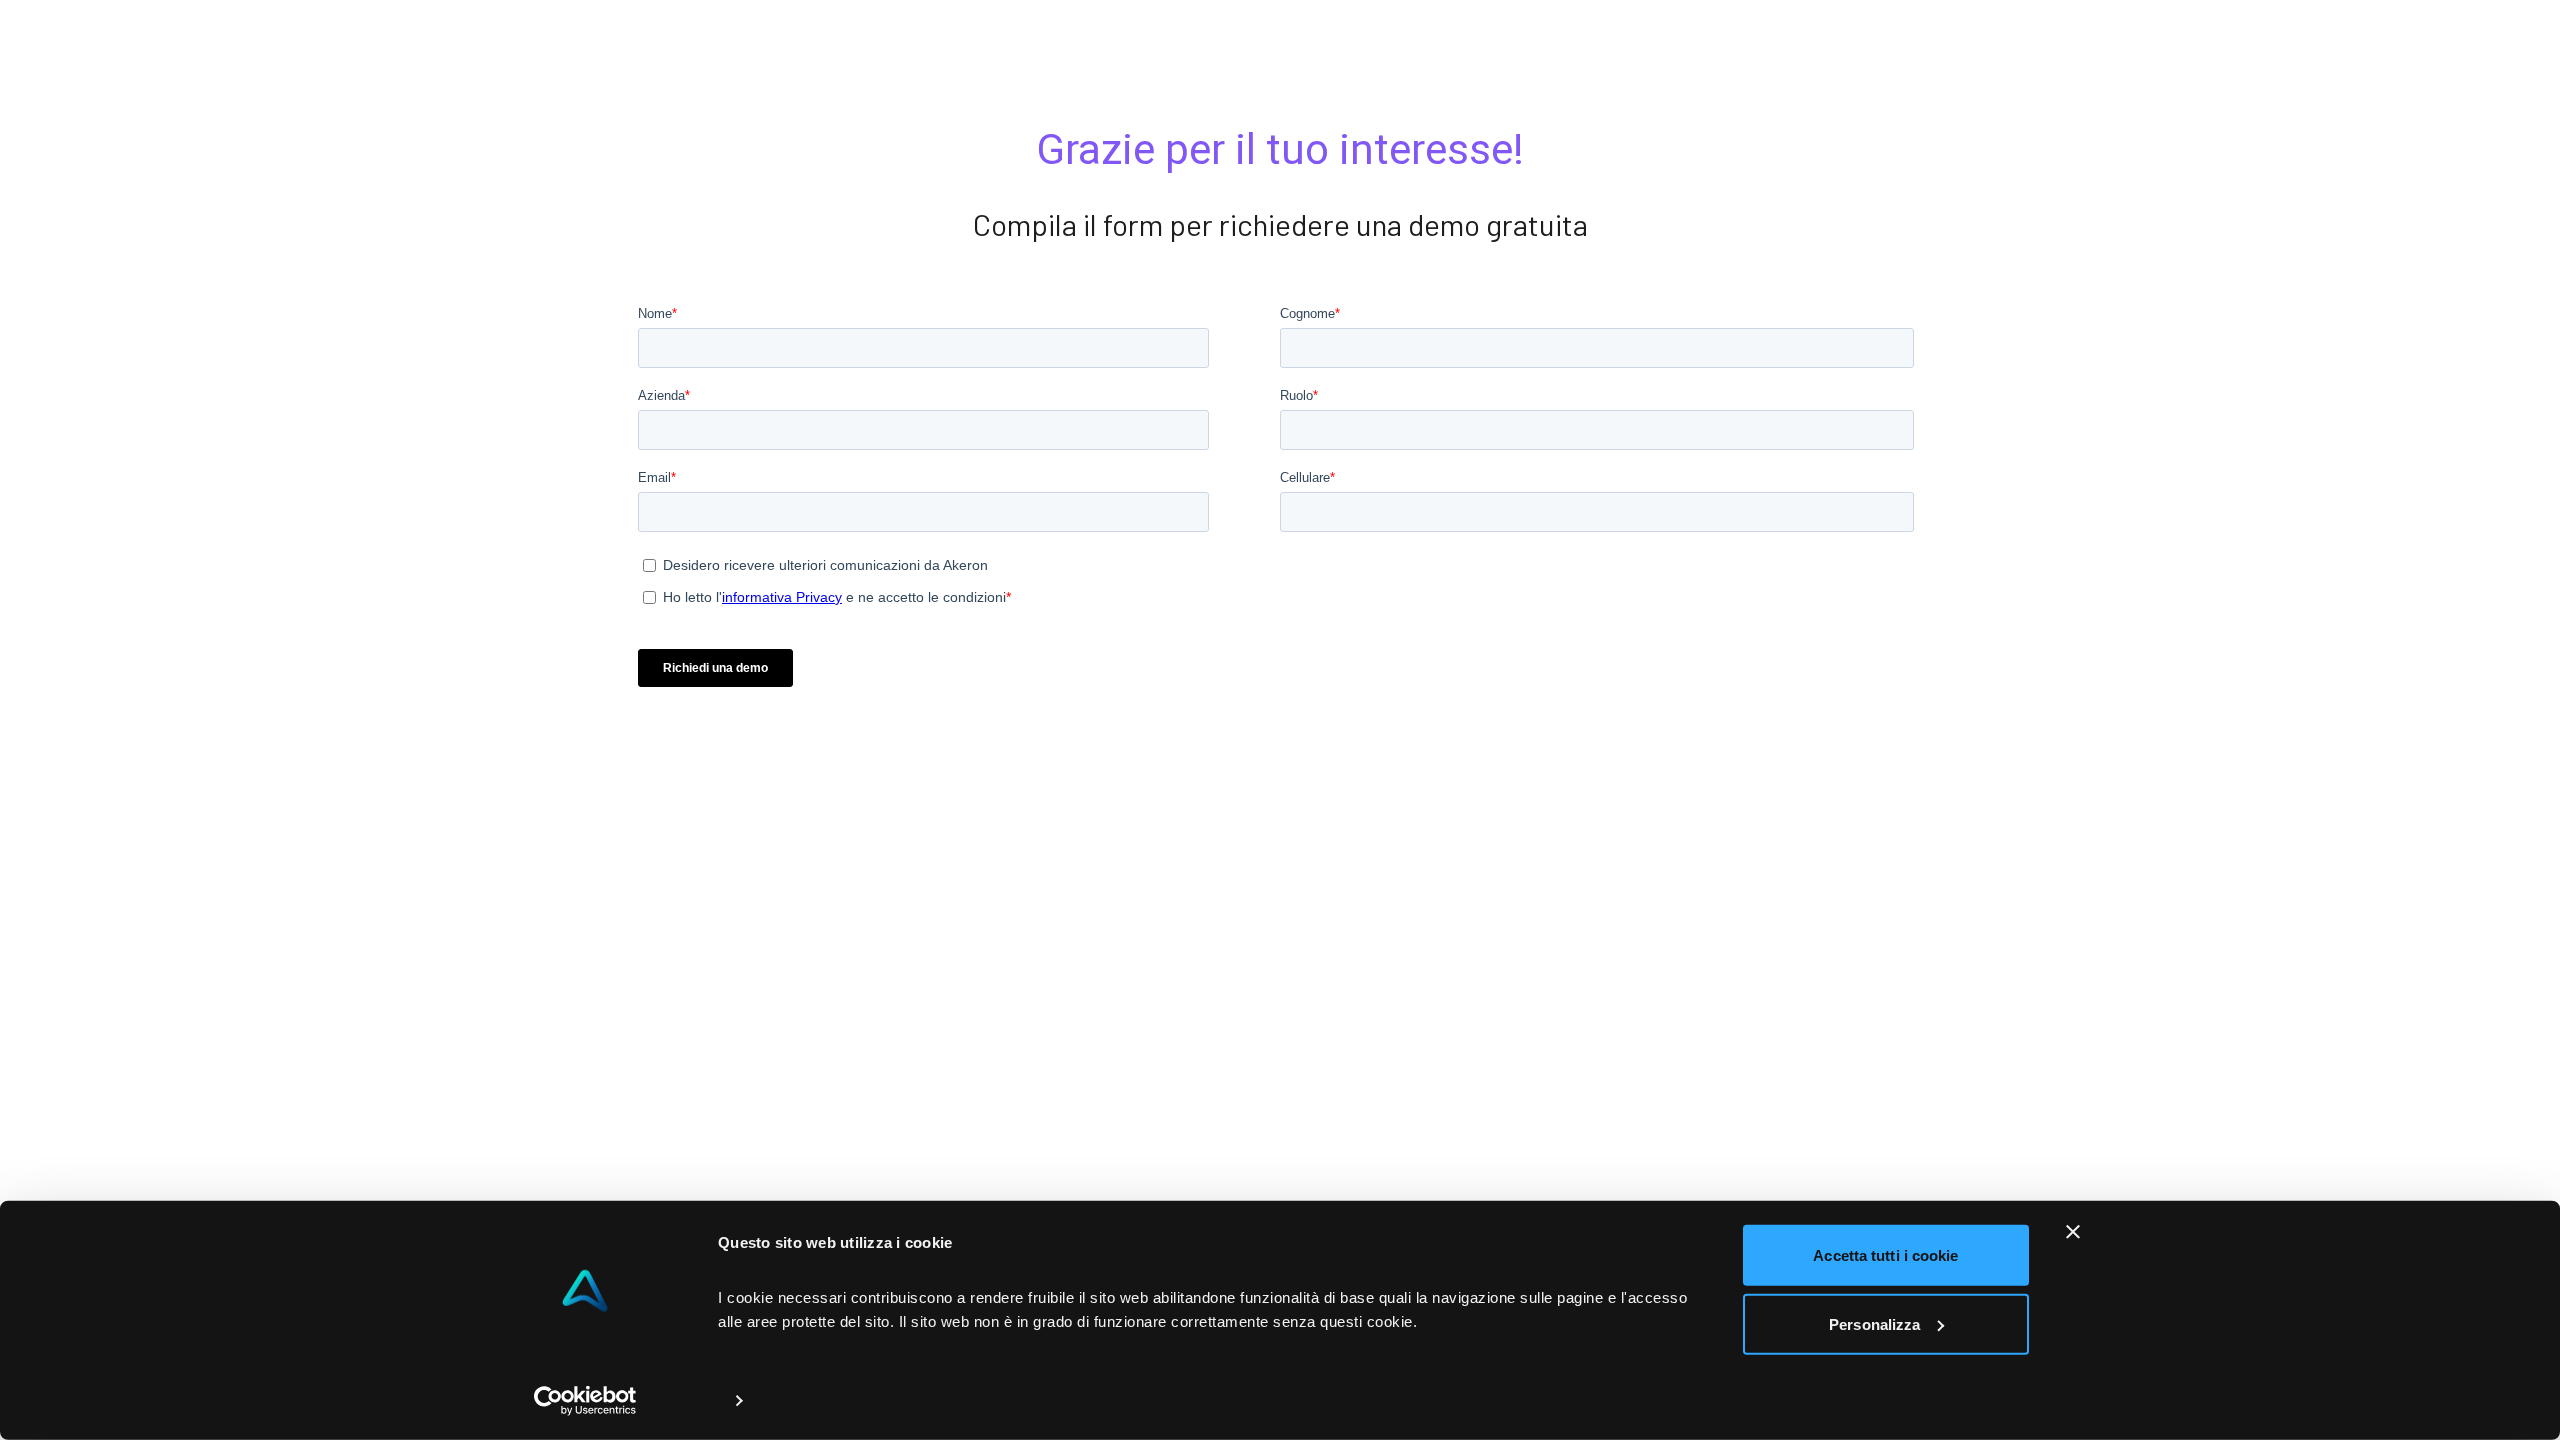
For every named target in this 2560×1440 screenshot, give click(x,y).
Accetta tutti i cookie (1885, 1255)
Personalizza (1874, 1323)
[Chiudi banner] (2073, 1232)
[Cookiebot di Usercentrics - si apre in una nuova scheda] (585, 1401)
